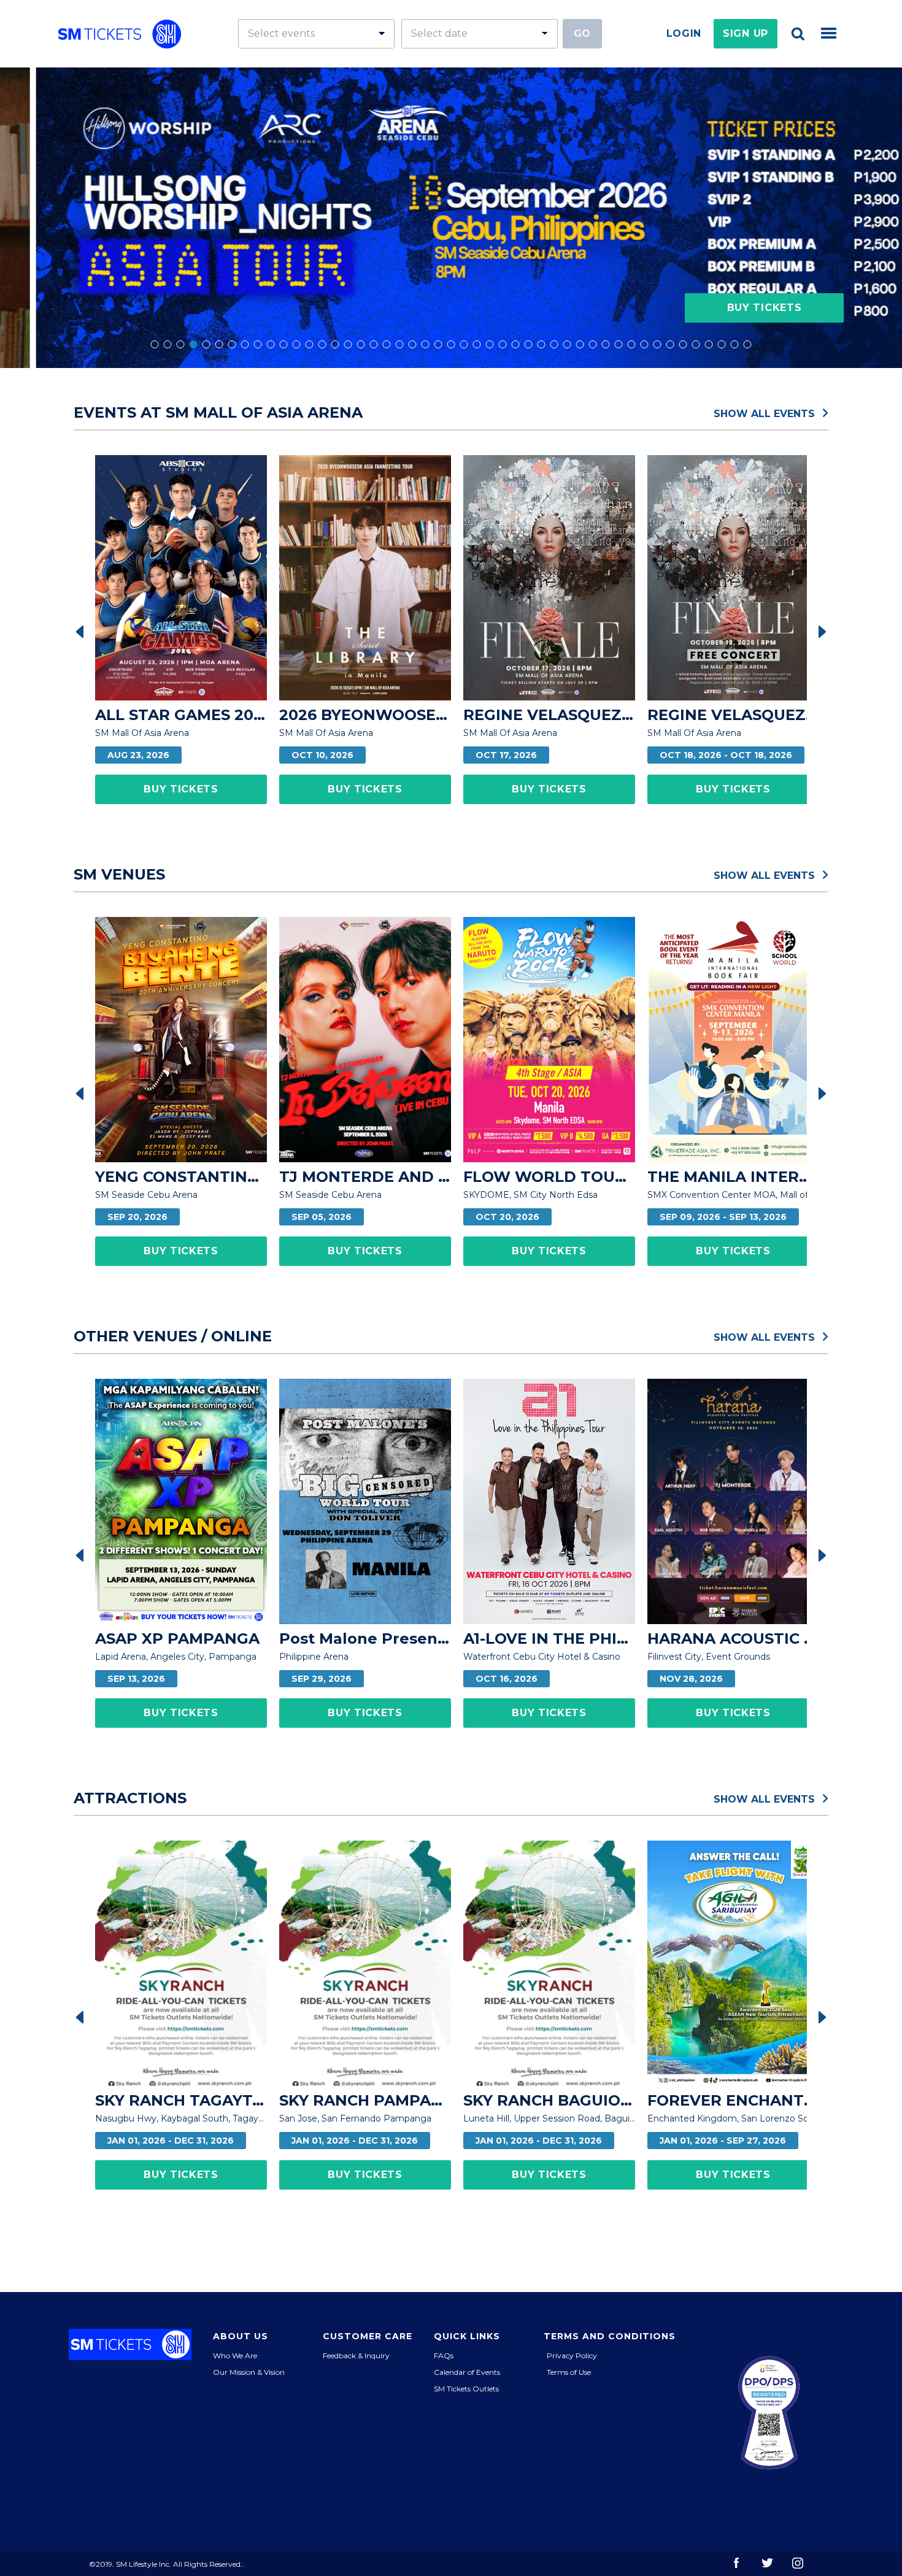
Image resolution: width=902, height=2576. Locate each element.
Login (684, 33)
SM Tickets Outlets (466, 2389)
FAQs (444, 2356)
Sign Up (746, 33)
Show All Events (766, 413)
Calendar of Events (467, 2372)
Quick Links (467, 2336)
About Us (241, 2336)
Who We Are (235, 2356)
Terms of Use (569, 2372)
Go (582, 33)
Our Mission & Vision (249, 2372)
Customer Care (368, 2336)
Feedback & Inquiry (356, 2356)
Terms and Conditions (610, 2336)
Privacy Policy (572, 2356)
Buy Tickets (765, 308)
